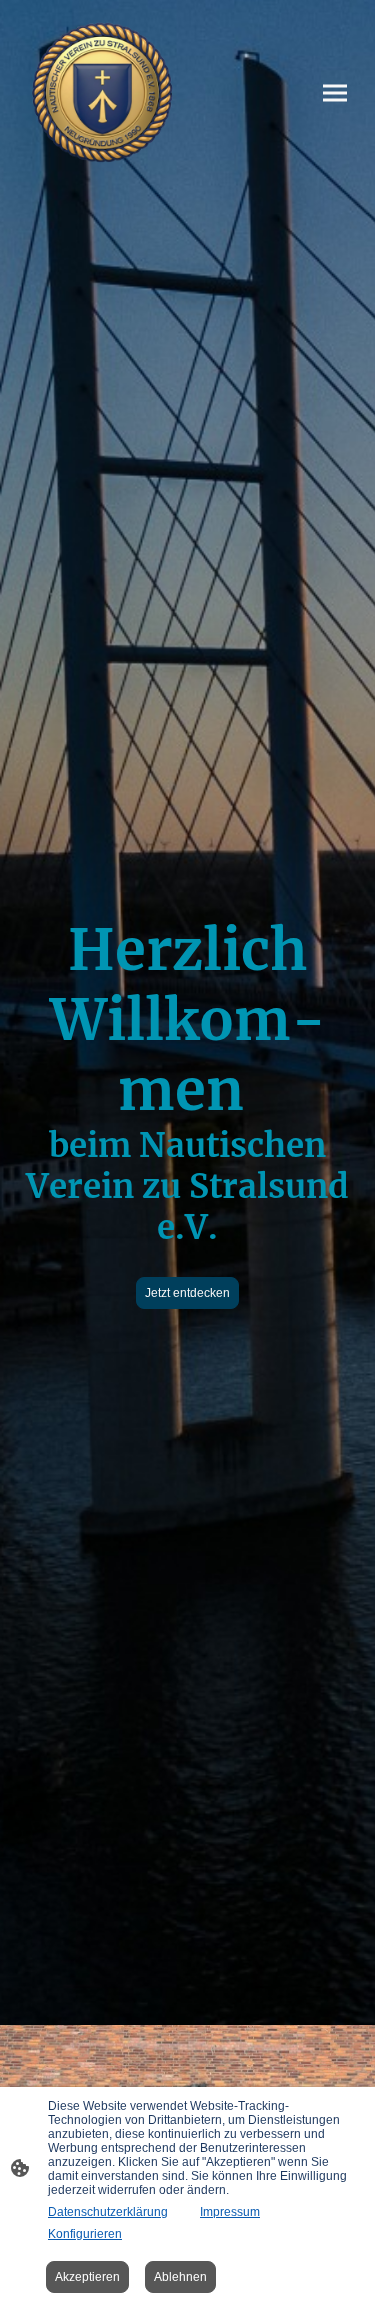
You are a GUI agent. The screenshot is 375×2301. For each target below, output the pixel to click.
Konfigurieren (85, 2234)
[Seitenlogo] (102, 93)
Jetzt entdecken (187, 1293)
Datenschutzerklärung (108, 2212)
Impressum (230, 2212)
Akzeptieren (87, 2277)
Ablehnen (180, 2277)
